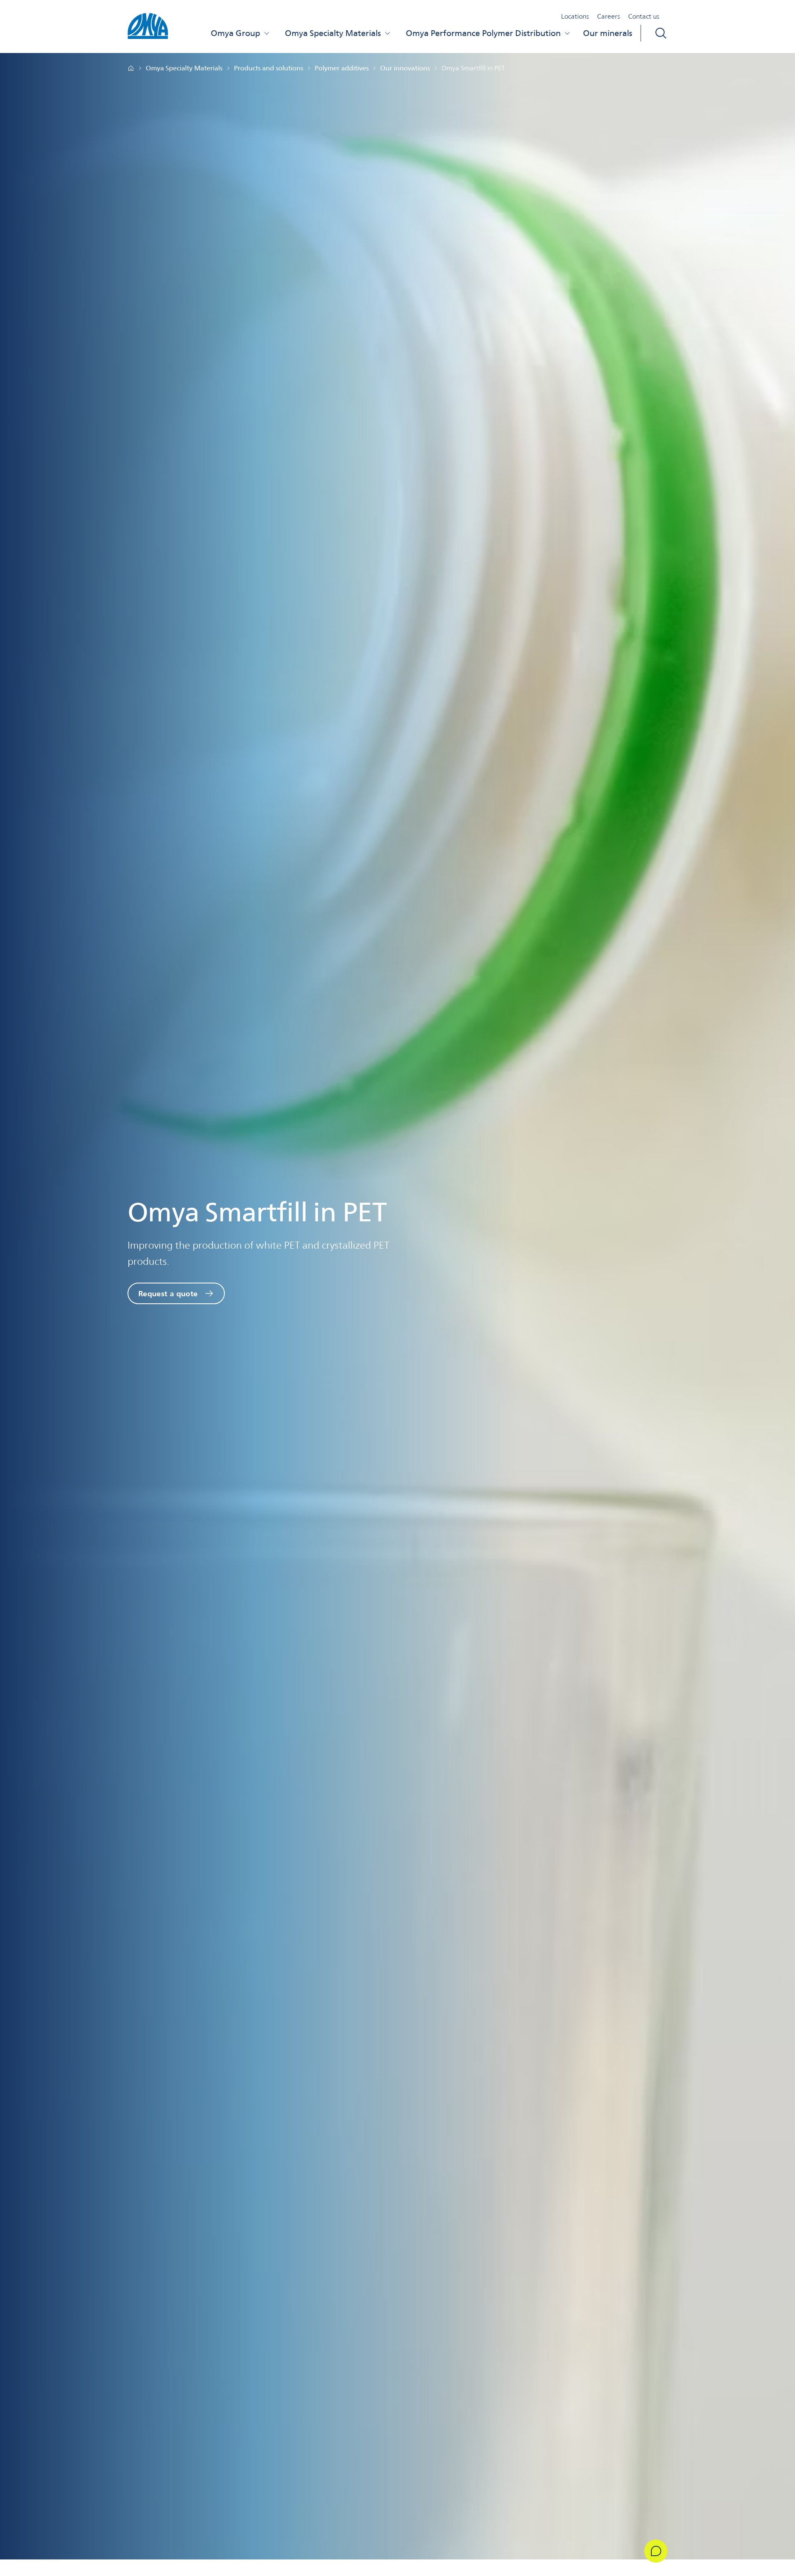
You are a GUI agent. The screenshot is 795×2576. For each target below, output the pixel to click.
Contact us (644, 16)
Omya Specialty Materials (333, 33)
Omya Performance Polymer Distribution (483, 33)
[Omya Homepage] (131, 68)
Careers (608, 16)
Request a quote (168, 1293)
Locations (575, 16)
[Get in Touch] (656, 2551)
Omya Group (235, 33)
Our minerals (608, 33)
